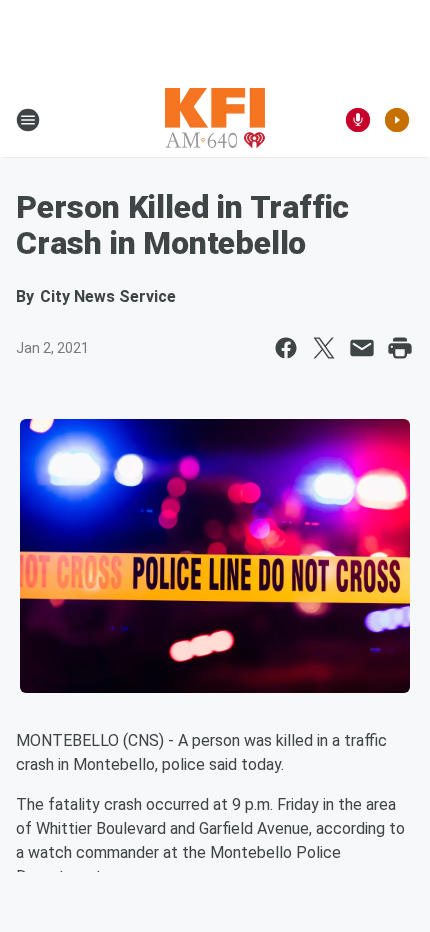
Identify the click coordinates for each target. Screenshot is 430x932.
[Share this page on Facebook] (286, 348)
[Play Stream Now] (397, 120)
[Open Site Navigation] (28, 120)
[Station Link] (215, 120)
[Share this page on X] (324, 348)
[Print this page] (400, 348)
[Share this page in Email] (362, 348)
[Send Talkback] (358, 120)
